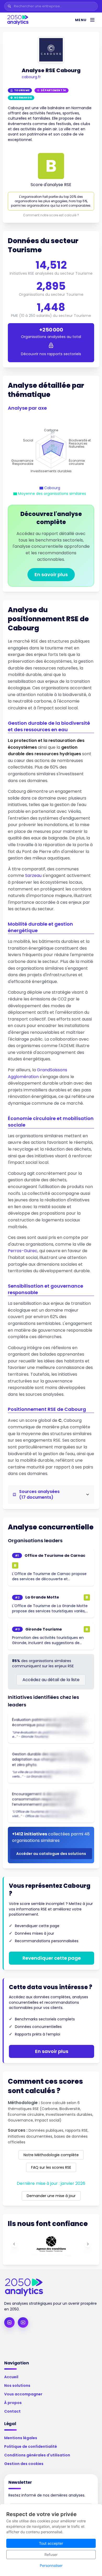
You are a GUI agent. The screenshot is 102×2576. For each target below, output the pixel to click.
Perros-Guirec (23, 1251)
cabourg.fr (31, 77)
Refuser (51, 2555)
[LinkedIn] (9, 2322)
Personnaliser (51, 2565)
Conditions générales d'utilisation (37, 2455)
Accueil (11, 2377)
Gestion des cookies (24, 2464)
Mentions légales (21, 2438)
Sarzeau (33, 875)
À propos (13, 2403)
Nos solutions (17, 2386)
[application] (51, 451)
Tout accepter (51, 2543)
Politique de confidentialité (31, 2446)
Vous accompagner (23, 2394)
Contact (12, 2411)
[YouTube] (23, 2322)
